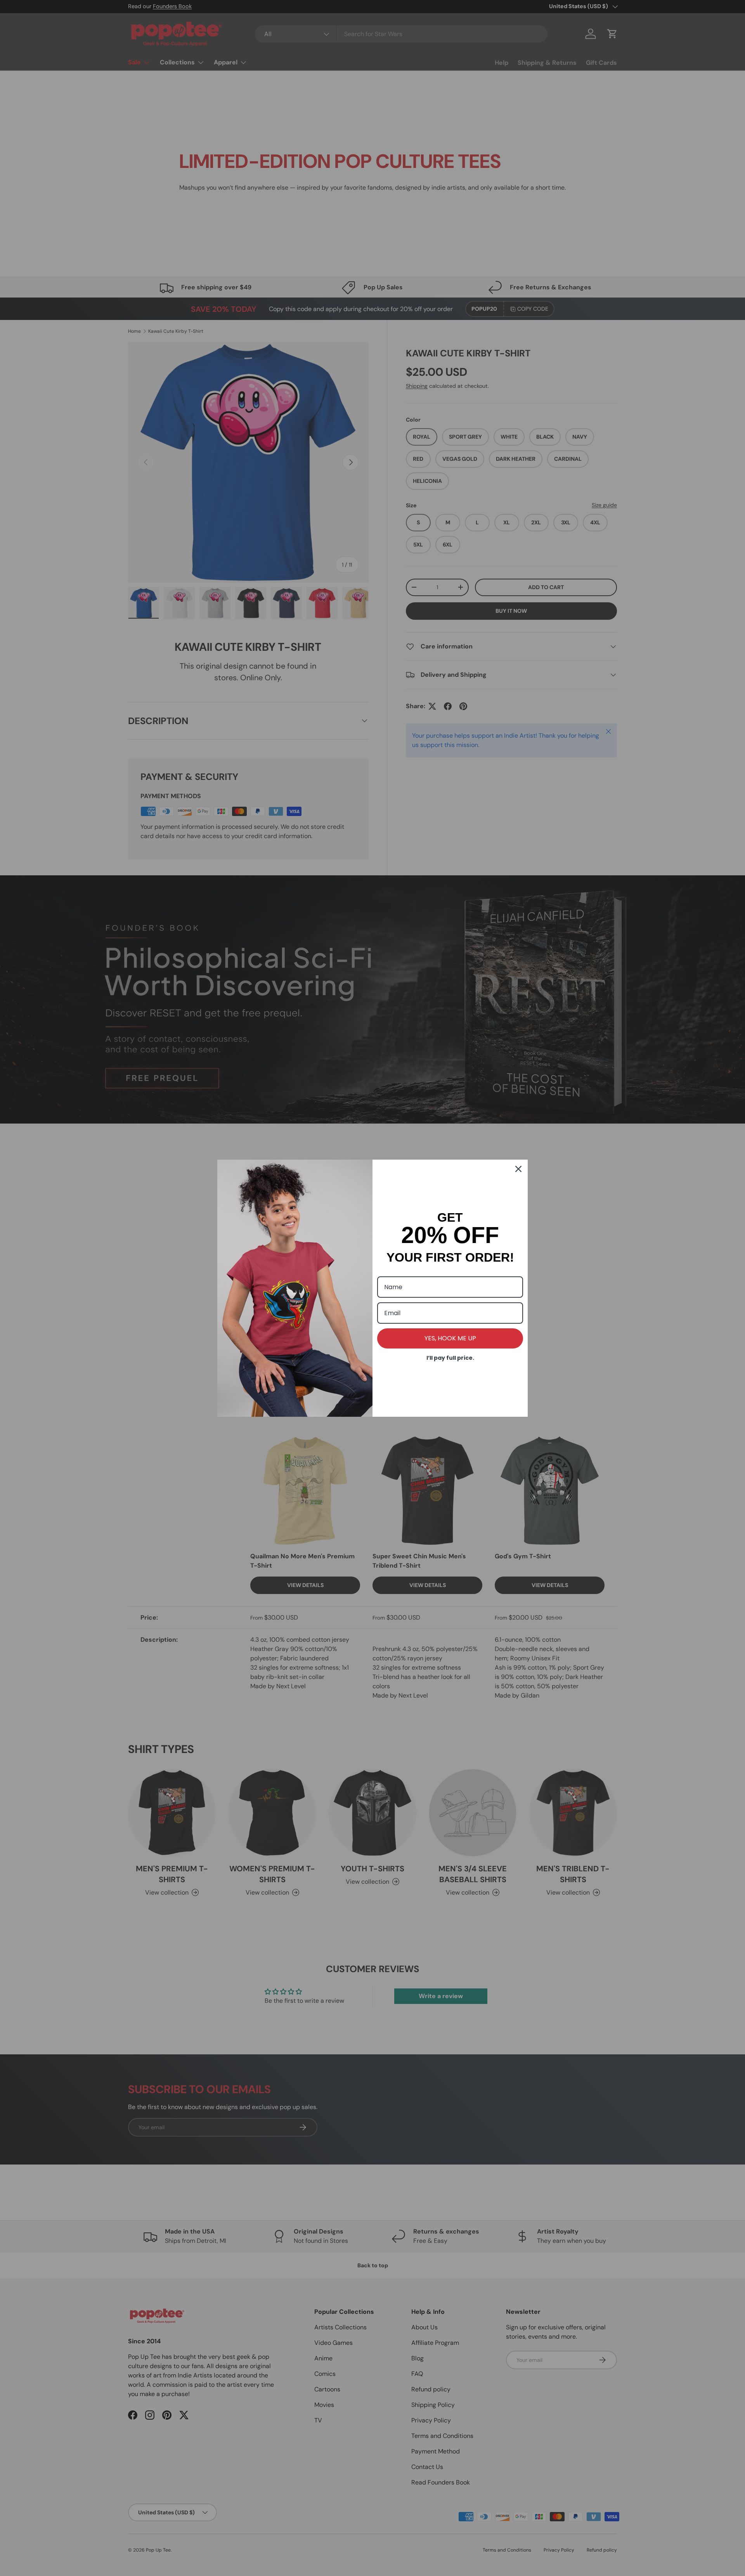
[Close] (518, 1169)
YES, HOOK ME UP (450, 1338)
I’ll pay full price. (450, 1358)
